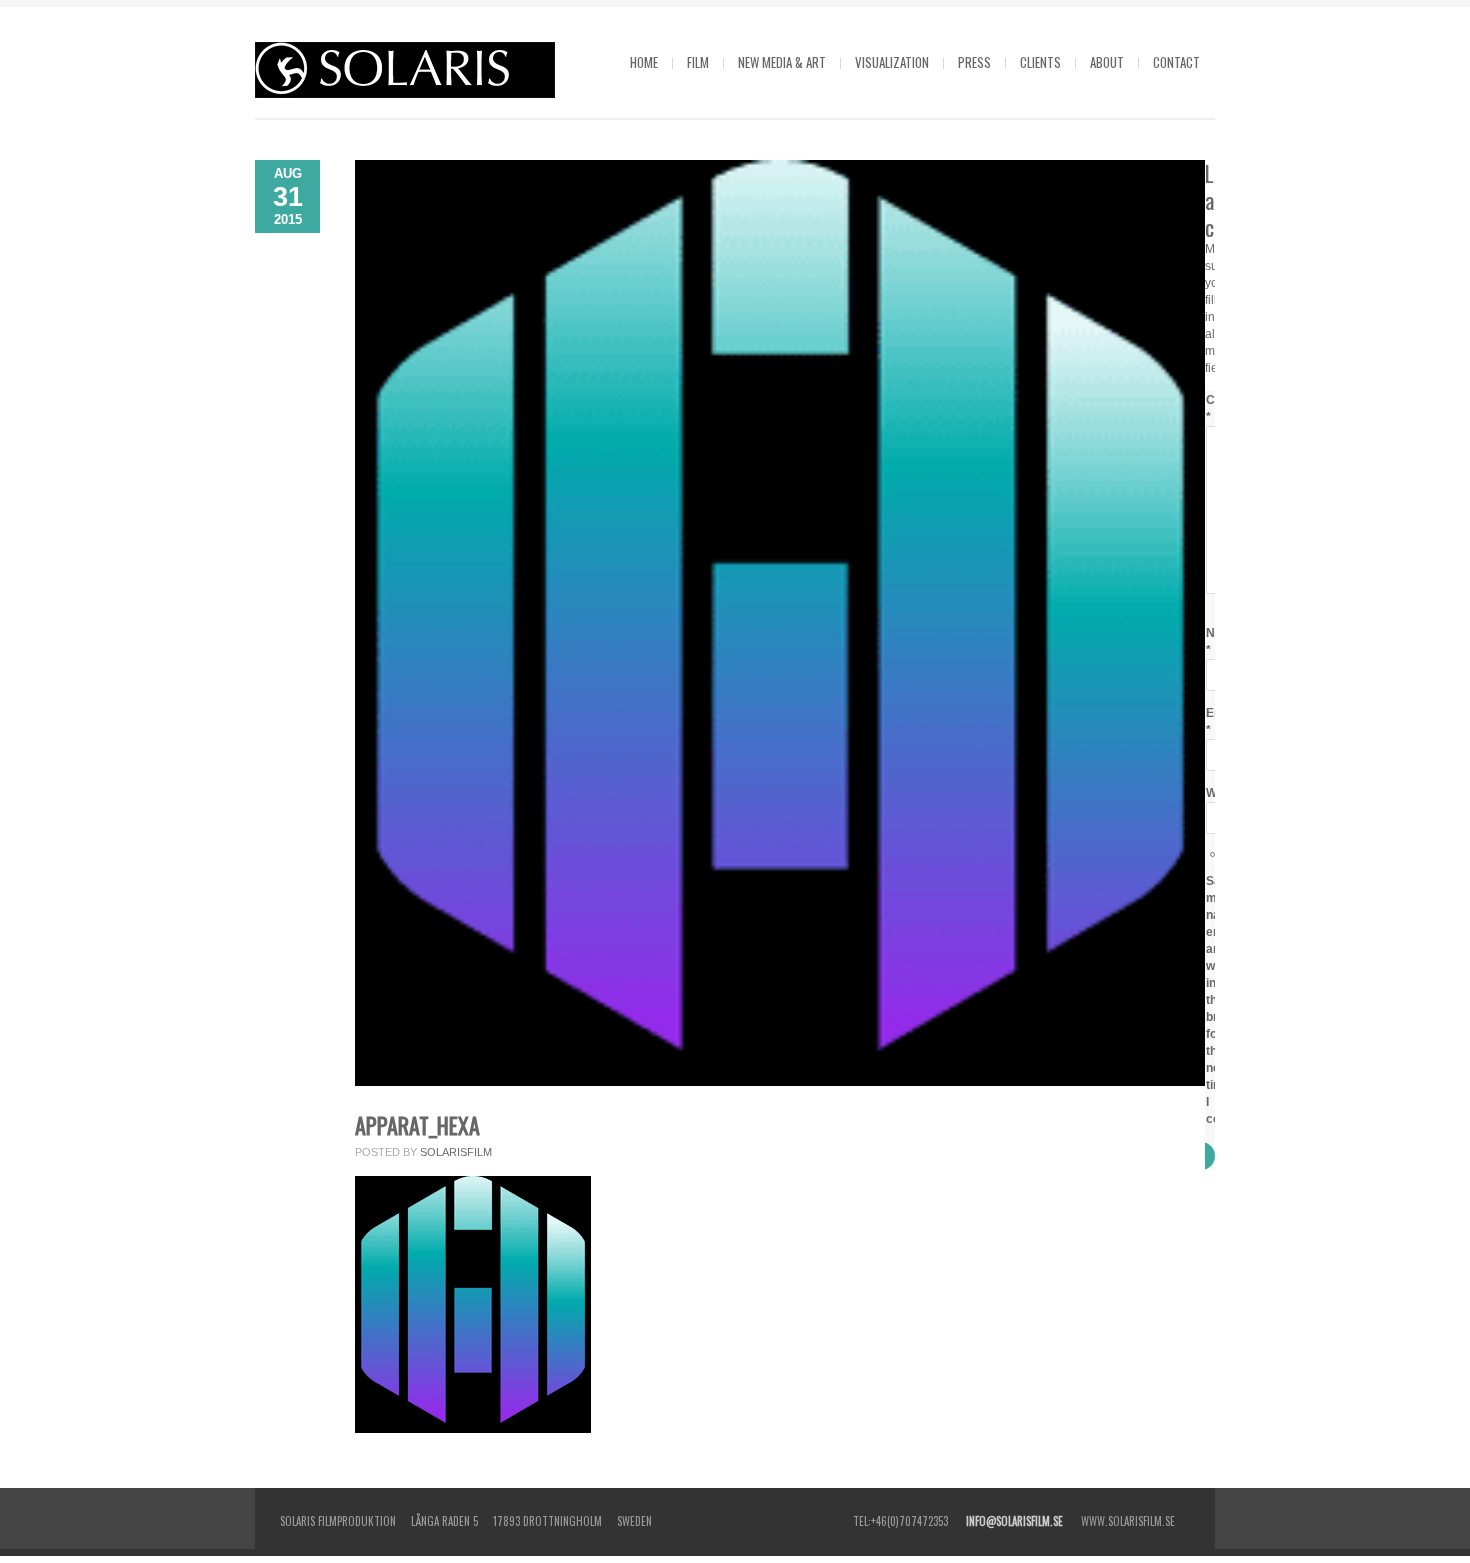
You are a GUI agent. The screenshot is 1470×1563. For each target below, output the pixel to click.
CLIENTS (1040, 62)
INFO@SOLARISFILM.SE (1014, 1521)
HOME (644, 62)
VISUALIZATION (892, 62)
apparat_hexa (417, 1125)
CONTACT (1176, 62)
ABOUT (1107, 62)
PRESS (974, 62)
